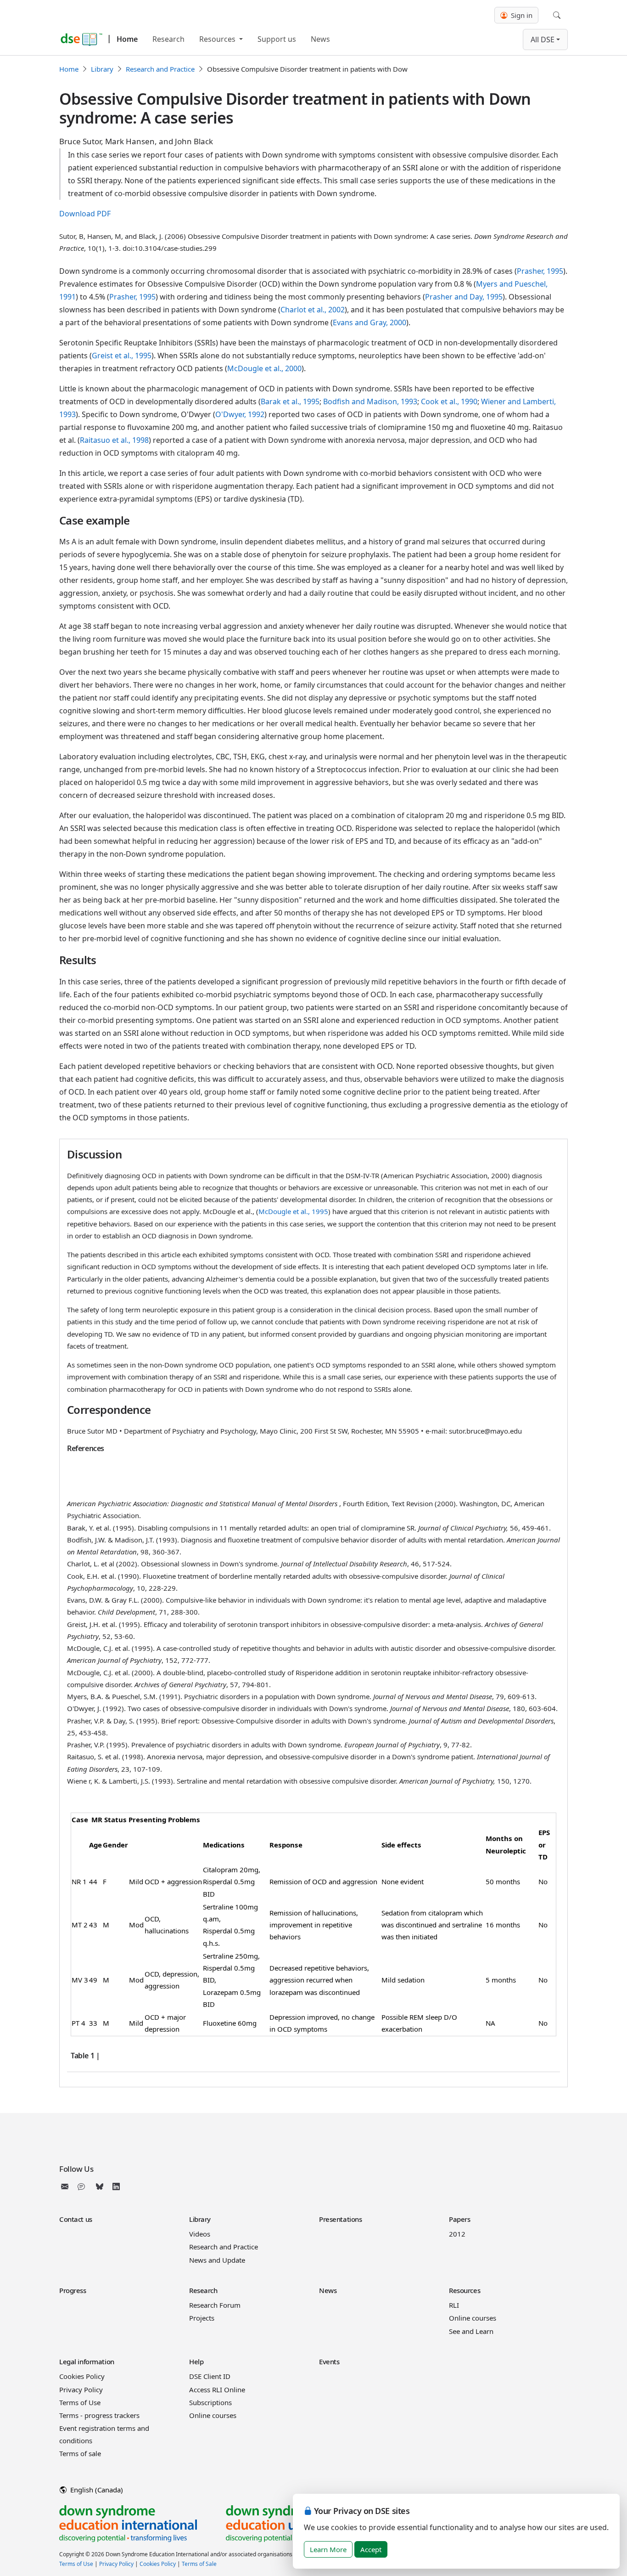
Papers (459, 2219)
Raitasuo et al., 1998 (114, 440)
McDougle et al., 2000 (264, 368)
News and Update (217, 2260)
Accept (371, 2549)
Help (196, 2361)
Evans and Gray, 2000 (369, 322)
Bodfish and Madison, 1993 (370, 401)
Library (102, 69)
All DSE (543, 40)
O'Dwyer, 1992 (240, 414)
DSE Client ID (210, 2376)
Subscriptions (210, 2402)
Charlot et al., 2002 (313, 310)
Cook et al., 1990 (449, 401)
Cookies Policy (82, 2376)
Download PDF (85, 214)
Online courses (473, 2318)
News (320, 39)
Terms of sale (80, 2453)
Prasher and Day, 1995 (464, 297)
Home (127, 39)
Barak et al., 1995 (290, 401)
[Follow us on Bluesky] (100, 2186)
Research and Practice (160, 69)
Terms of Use (80, 2402)
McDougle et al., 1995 (293, 1211)
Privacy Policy (81, 2390)
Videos (200, 2234)
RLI (454, 2305)
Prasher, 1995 (540, 271)
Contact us (76, 2219)
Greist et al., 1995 (122, 356)
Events (329, 2361)
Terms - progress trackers (99, 2415)
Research (168, 39)
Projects (202, 2318)
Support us (277, 39)
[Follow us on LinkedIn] (116, 2186)
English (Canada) (96, 2490)
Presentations (340, 2219)
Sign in (521, 15)
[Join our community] (83, 2186)
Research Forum (215, 2305)
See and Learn (471, 2331)
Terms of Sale (199, 2564)
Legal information (87, 2361)
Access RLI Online (217, 2390)
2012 (457, 2234)
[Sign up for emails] (67, 2186)
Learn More (328, 2549)
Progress (73, 2290)
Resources (218, 39)
